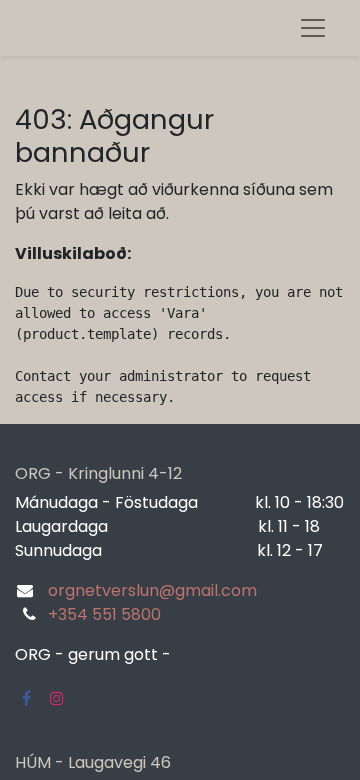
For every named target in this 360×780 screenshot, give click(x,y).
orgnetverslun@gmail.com (152, 590)
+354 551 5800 (104, 614)
